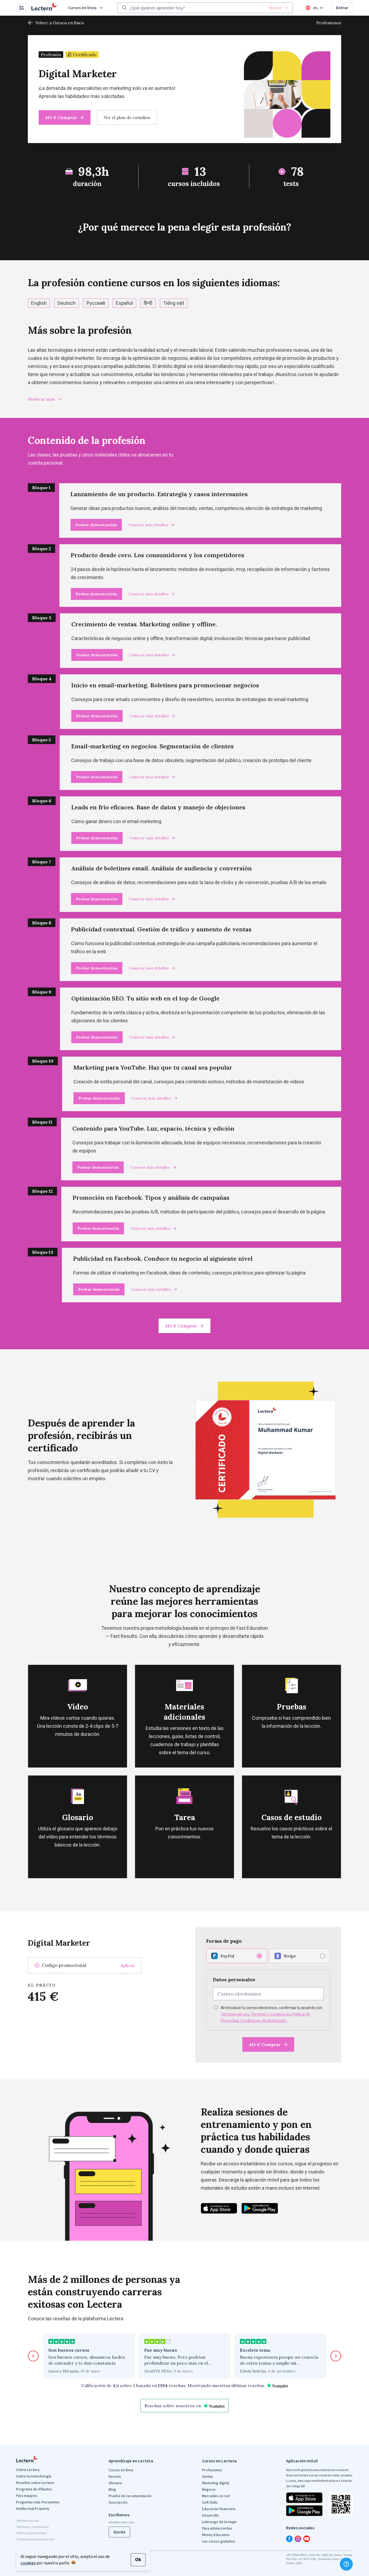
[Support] (346, 2564)
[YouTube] (307, 2539)
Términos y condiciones (271, 2014)
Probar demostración (96, 525)
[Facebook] (289, 2539)
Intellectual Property (33, 2509)
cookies (28, 2563)
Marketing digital (216, 2483)
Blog (112, 2490)
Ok (138, 2560)
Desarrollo (210, 2516)
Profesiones (329, 23)
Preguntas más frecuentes (38, 2502)
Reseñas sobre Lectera (35, 2483)
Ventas (208, 2477)
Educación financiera (219, 2509)
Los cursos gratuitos (219, 2541)
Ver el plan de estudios (127, 117)
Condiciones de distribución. (264, 2021)
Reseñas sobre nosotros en (173, 2406)
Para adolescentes (217, 2528)
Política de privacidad (31, 2533)
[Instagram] (298, 2539)
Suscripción (118, 2503)
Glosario (115, 2483)
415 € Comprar (61, 117)
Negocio (209, 2490)
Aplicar (128, 1965)
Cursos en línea (82, 8)
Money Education (216, 2535)
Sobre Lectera (28, 2470)
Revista (115, 2477)
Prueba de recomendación (130, 2496)
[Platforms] (22, 8)
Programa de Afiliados (34, 2489)
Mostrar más (41, 399)
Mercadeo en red (216, 2496)
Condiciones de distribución (35, 2539)
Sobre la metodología (34, 2476)
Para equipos (27, 2496)
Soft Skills (210, 2503)
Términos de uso (235, 2014)
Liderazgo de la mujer (219, 2522)
